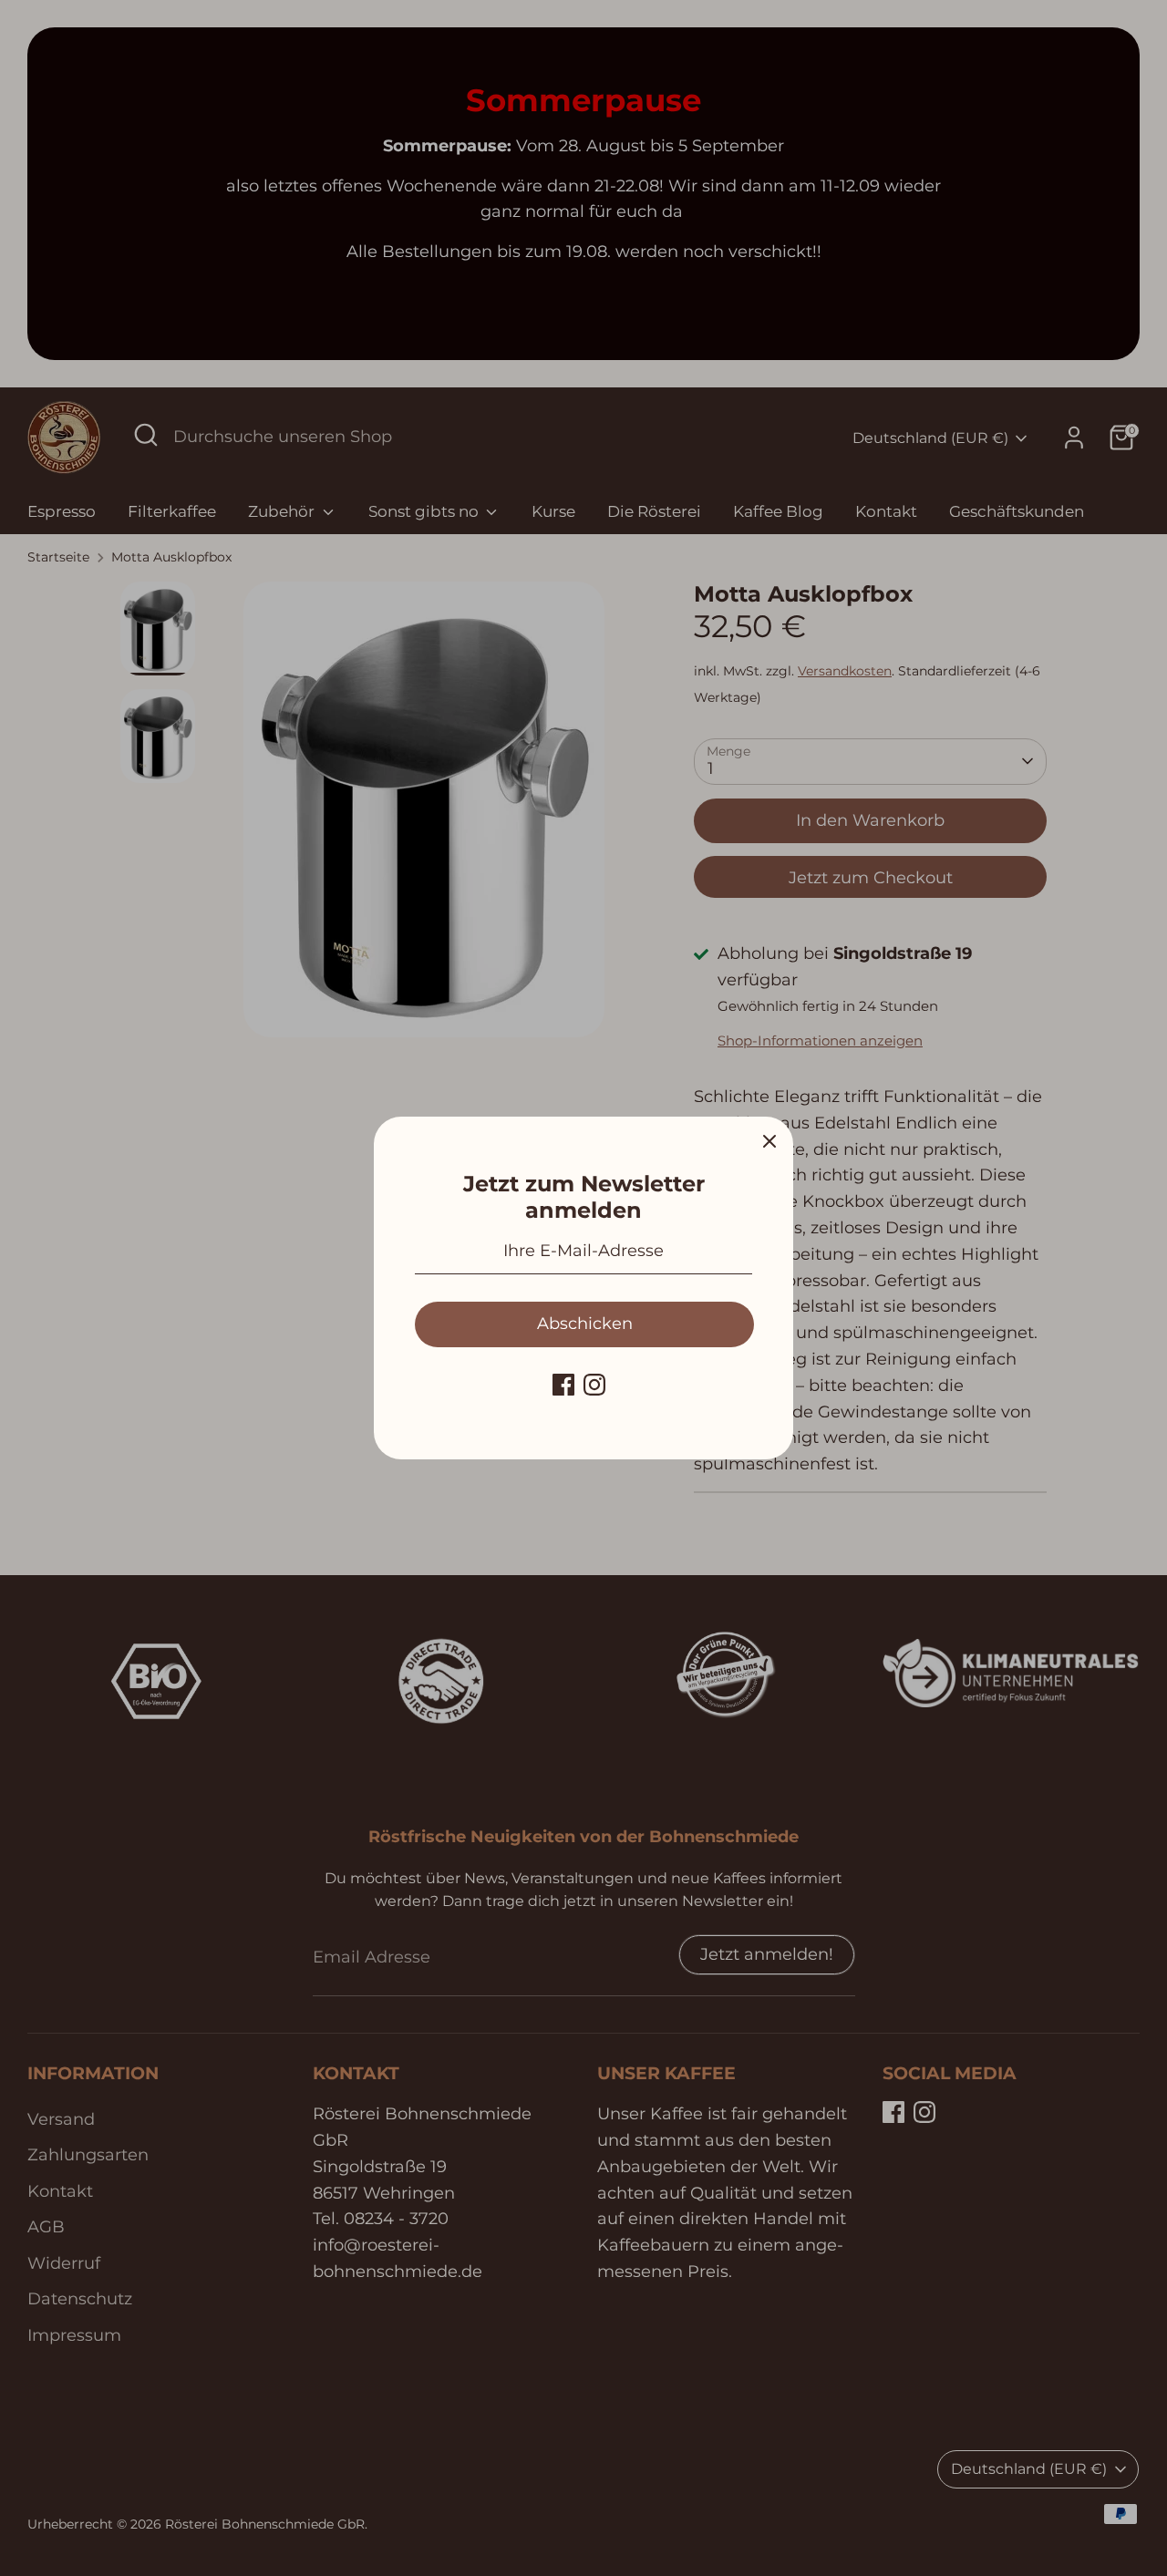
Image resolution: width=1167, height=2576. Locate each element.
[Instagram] (594, 1385)
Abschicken (585, 1324)
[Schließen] (769, 1140)
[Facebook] (563, 1385)
